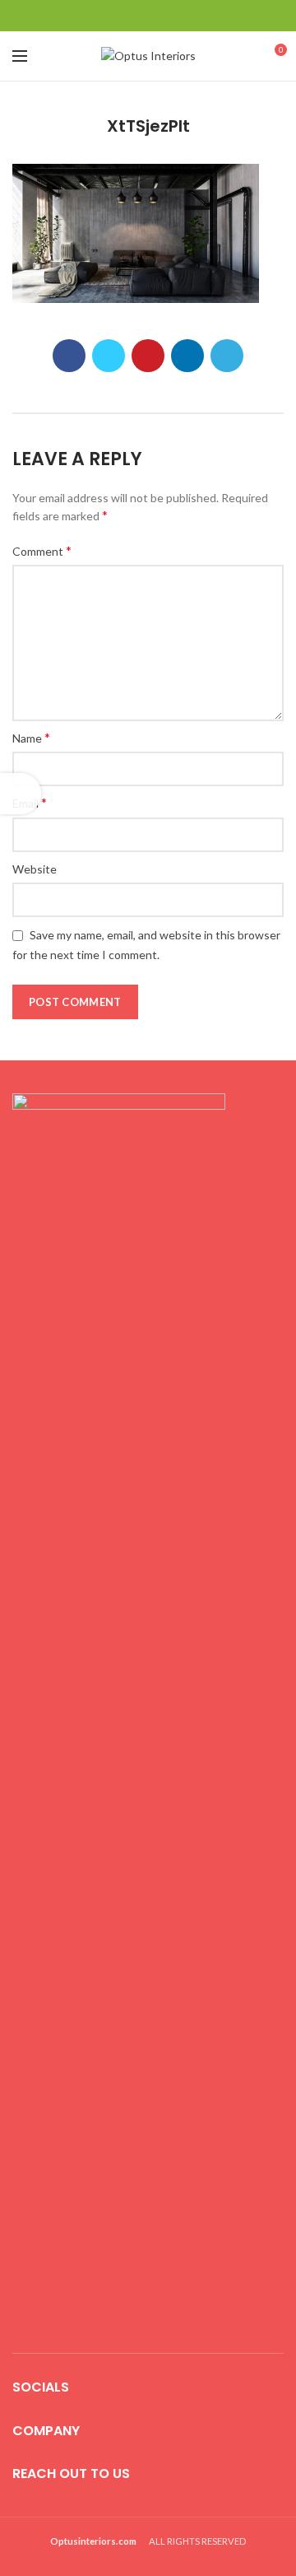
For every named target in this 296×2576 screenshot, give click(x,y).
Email (30, 802)
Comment (42, 550)
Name (31, 737)
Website (35, 869)
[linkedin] (169, 16)
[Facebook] (107, 16)
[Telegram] (190, 16)
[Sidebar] (21, 794)
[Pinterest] (148, 16)
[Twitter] (128, 16)
